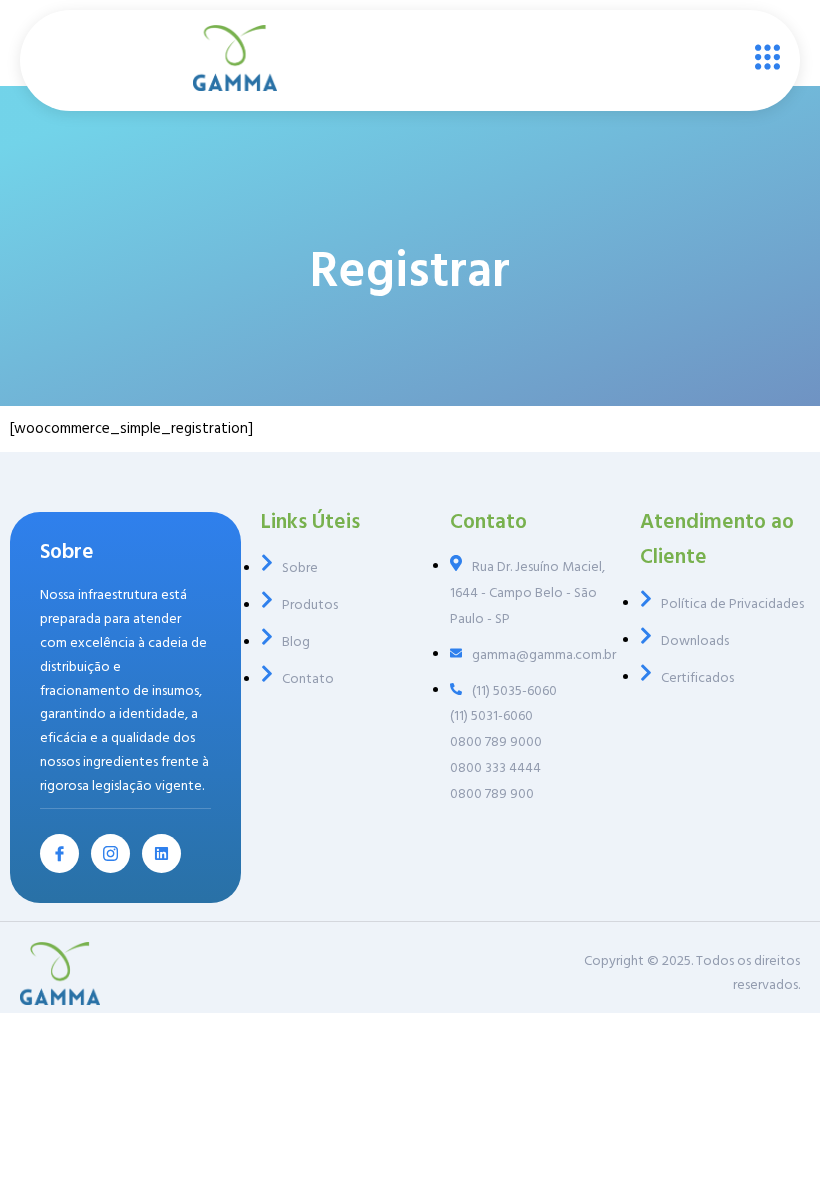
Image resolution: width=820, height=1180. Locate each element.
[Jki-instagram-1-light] (110, 853)
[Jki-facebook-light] (59, 853)
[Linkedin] (161, 853)
